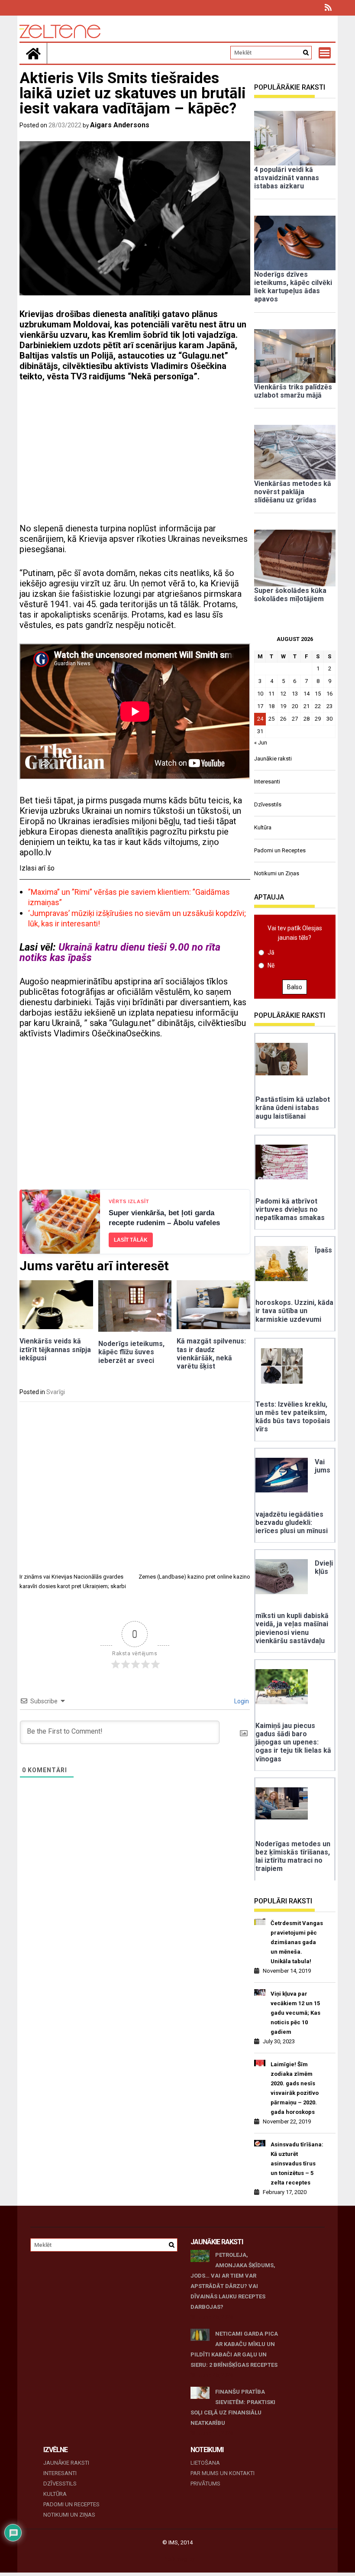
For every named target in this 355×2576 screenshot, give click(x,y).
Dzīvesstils (268, 804)
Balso (295, 987)
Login (241, 1701)
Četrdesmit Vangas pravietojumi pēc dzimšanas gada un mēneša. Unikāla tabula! (297, 1942)
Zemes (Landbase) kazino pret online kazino (194, 1577)
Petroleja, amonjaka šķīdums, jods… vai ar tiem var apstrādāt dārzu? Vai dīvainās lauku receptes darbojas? (233, 2281)
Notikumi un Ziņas (277, 873)
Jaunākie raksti (273, 759)
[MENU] (325, 53)
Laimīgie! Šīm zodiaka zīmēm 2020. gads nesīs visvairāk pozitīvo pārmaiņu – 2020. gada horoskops (295, 2088)
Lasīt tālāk (131, 1240)
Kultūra (263, 827)
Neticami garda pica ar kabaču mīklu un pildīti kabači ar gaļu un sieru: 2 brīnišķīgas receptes (234, 2349)
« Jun (261, 743)
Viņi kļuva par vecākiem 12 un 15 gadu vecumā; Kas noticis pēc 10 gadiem (295, 2013)
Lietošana (205, 2463)
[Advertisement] (135, 453)
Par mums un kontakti (223, 2473)
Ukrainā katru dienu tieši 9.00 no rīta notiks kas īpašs (120, 952)
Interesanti (267, 782)
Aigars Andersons (120, 125)
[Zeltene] (33, 53)
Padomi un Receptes (280, 850)
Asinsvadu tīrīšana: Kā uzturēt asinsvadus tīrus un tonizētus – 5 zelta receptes (297, 2163)
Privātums (205, 2484)
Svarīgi (56, 1392)
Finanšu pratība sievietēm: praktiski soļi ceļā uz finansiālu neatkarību (233, 2407)
